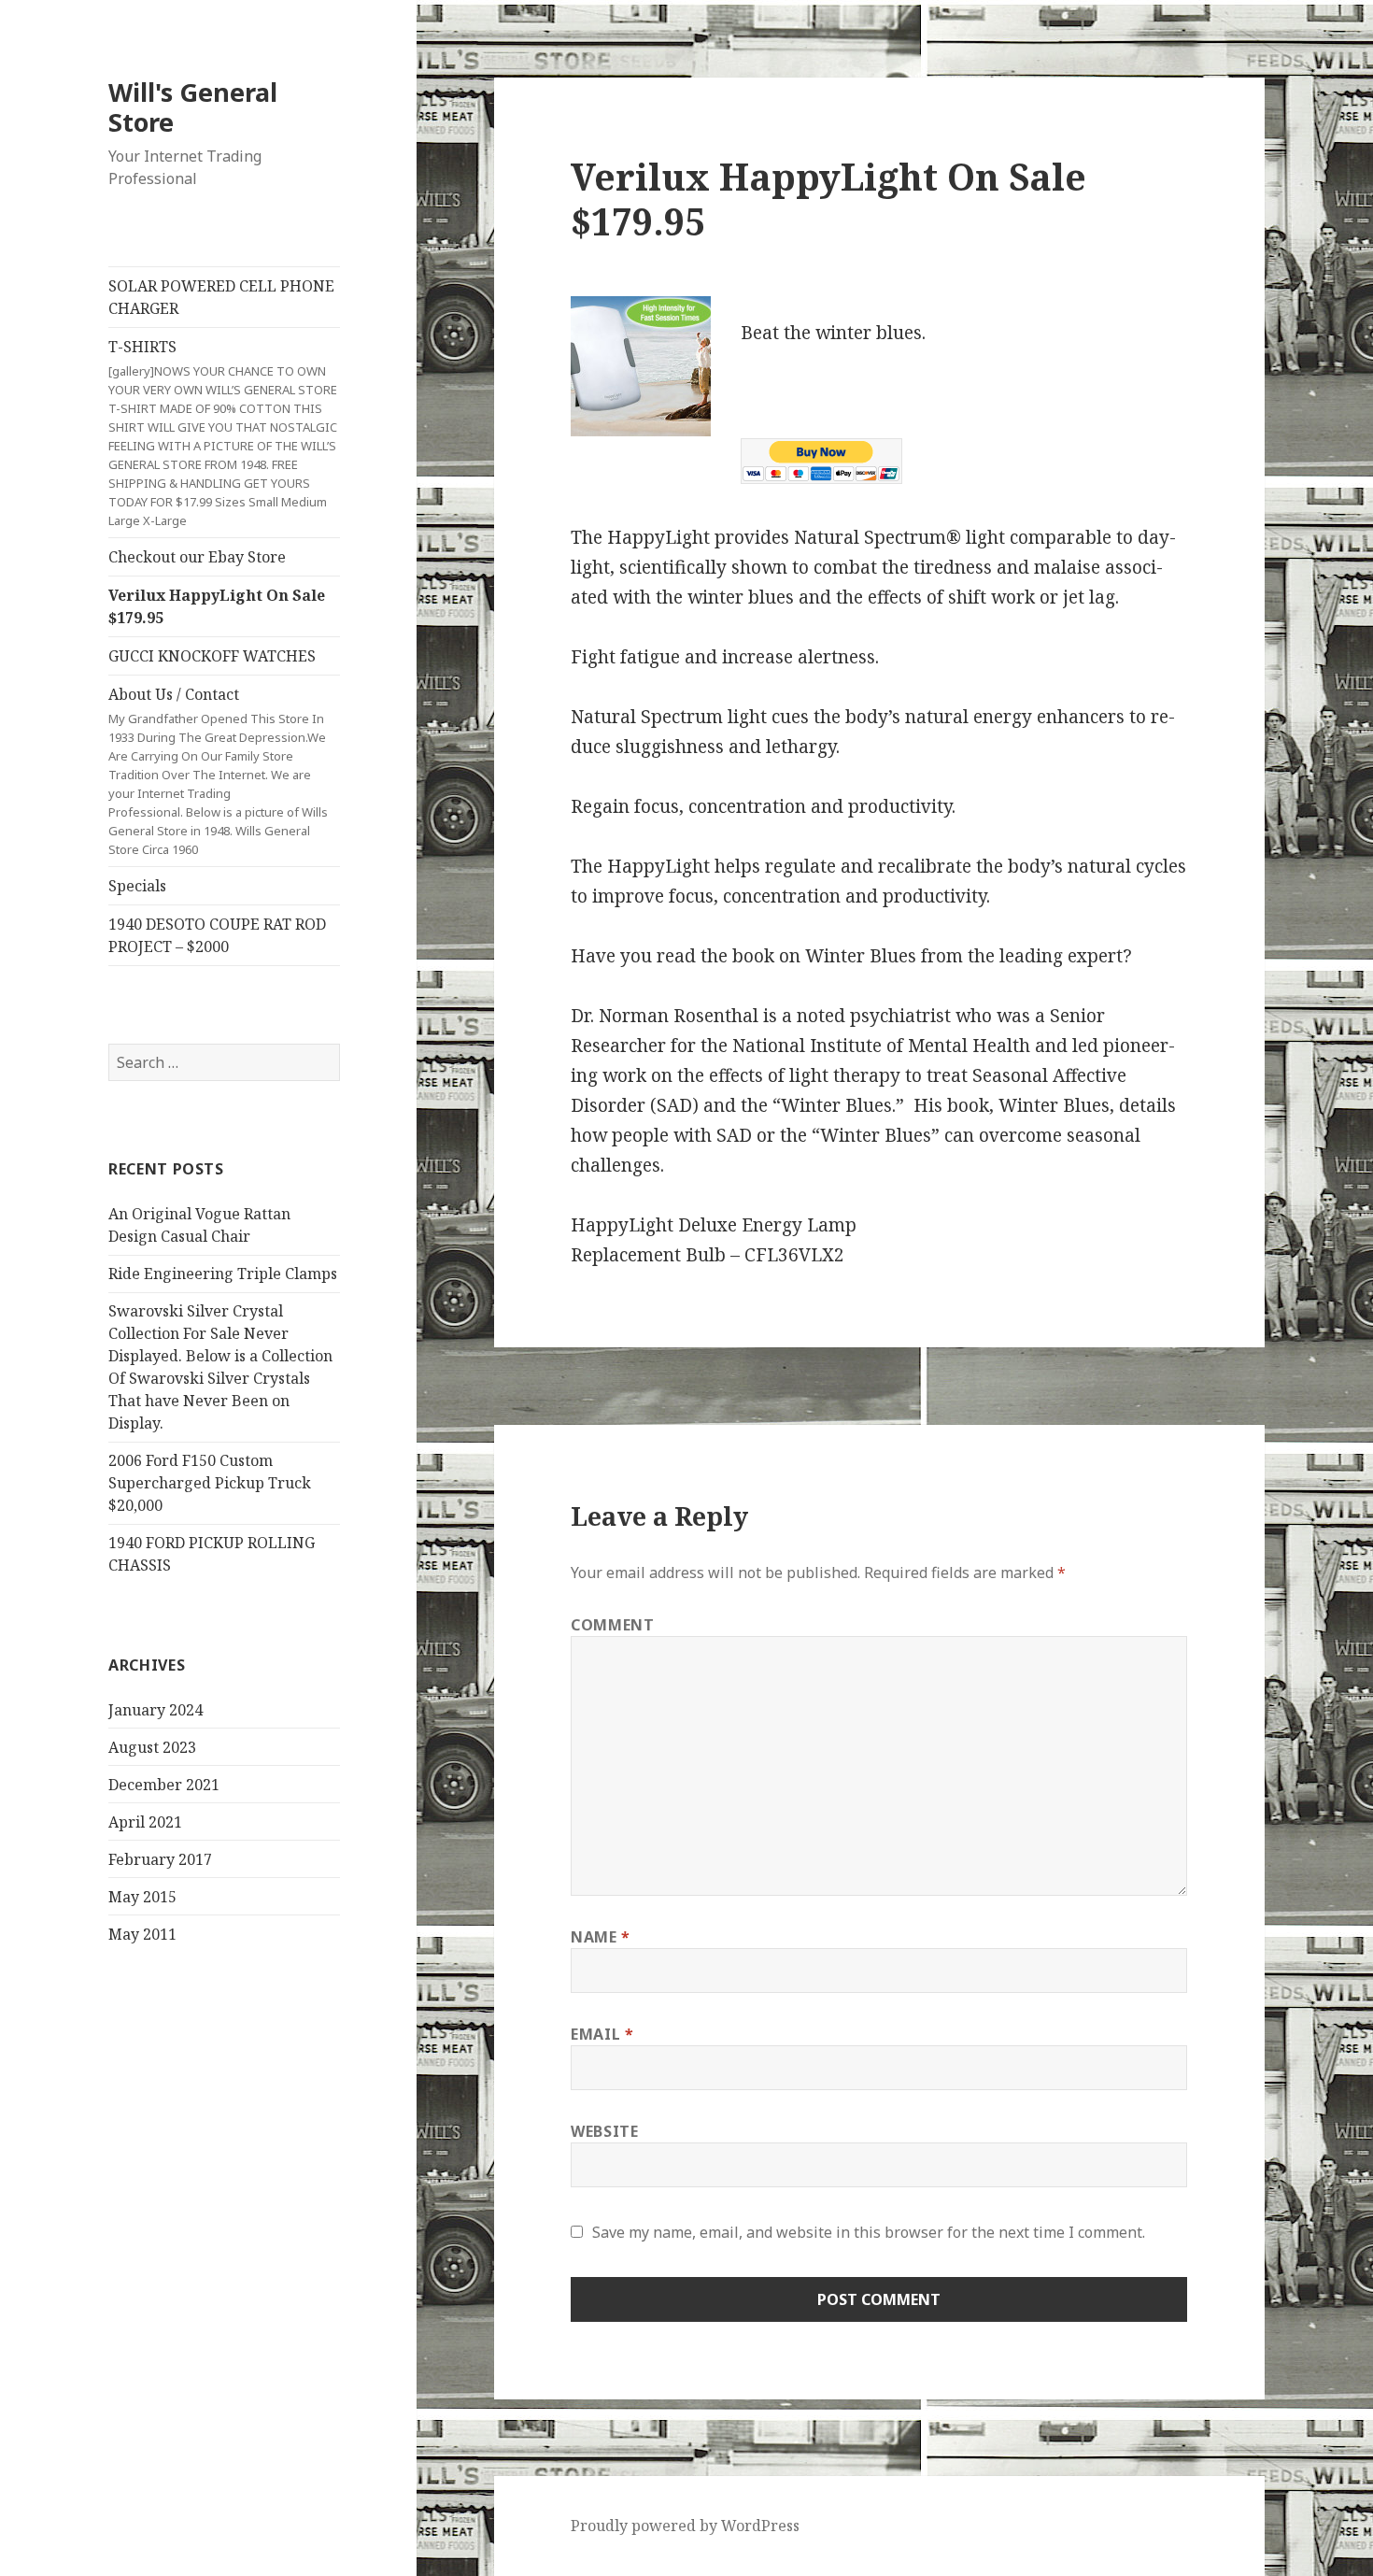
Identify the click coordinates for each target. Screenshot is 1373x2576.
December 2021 (164, 1785)
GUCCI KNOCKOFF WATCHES (212, 656)
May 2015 (142, 1897)
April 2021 (145, 1822)
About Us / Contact (218, 771)
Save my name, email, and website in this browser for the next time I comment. (869, 2232)
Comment (612, 1625)
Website (604, 2131)
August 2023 (152, 1747)
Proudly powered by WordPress (685, 2526)
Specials (137, 886)
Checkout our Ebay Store (197, 557)
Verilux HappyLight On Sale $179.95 (217, 606)
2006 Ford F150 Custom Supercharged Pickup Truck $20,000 (210, 1483)
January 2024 (156, 1710)
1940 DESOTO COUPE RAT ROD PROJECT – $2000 (217, 935)
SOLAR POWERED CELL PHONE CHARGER (221, 297)
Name (601, 1937)
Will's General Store (193, 107)
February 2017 (160, 1859)
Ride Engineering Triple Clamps (223, 1274)
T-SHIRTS (223, 433)
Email (602, 2034)
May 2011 (142, 1934)
